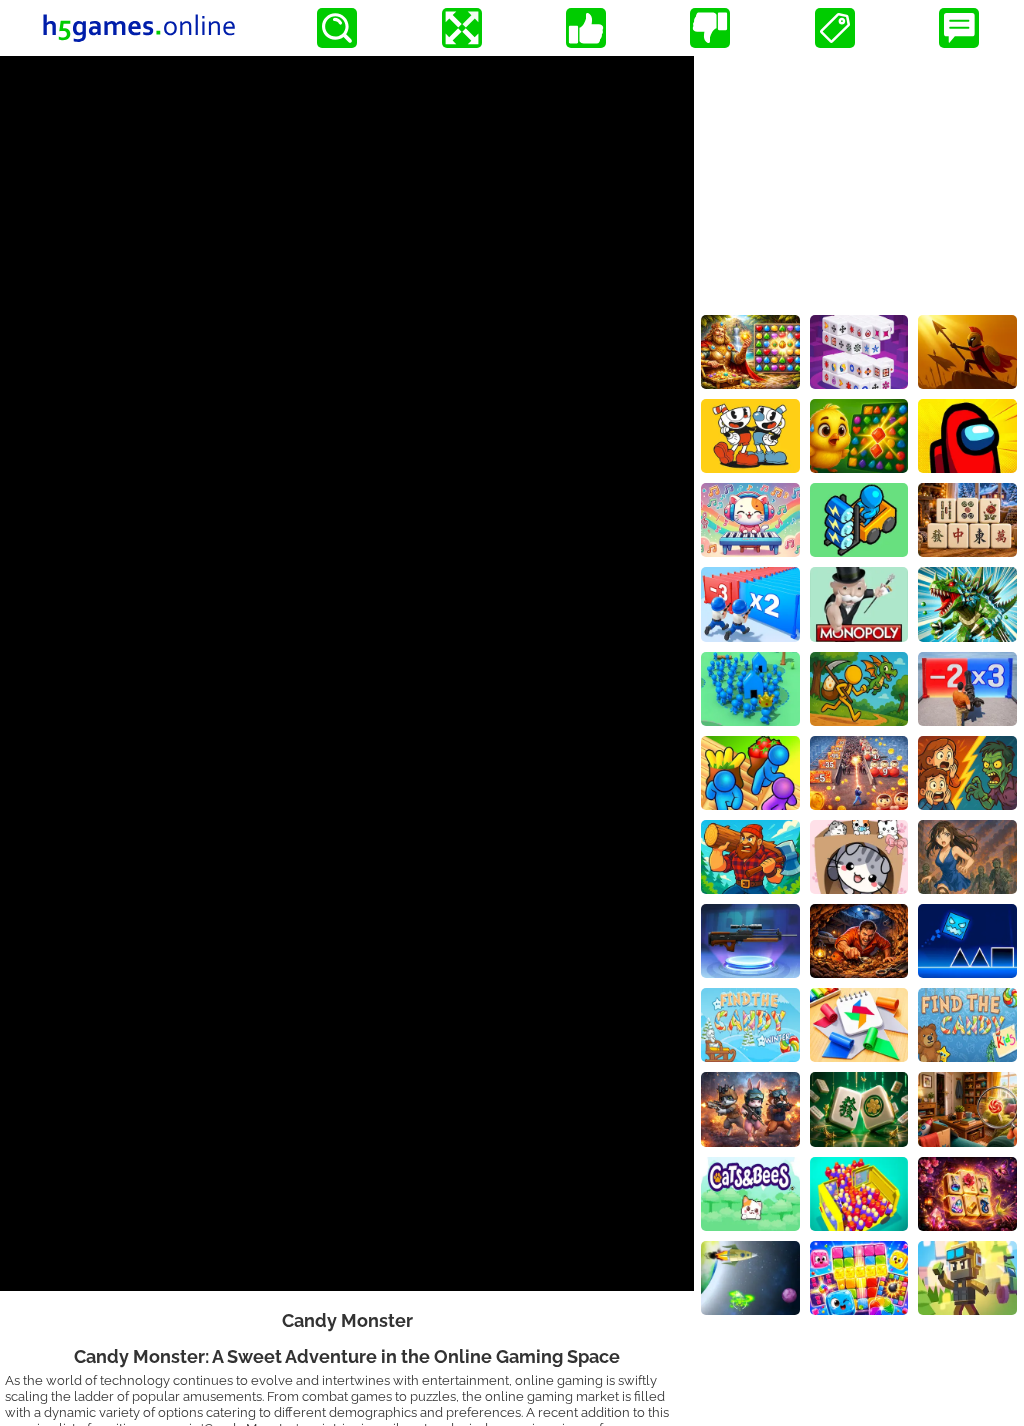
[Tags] (835, 28)
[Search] (337, 28)
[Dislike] (710, 28)
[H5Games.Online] (139, 28)
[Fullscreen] (462, 28)
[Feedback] (959, 28)
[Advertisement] (859, 181)
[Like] (586, 28)
